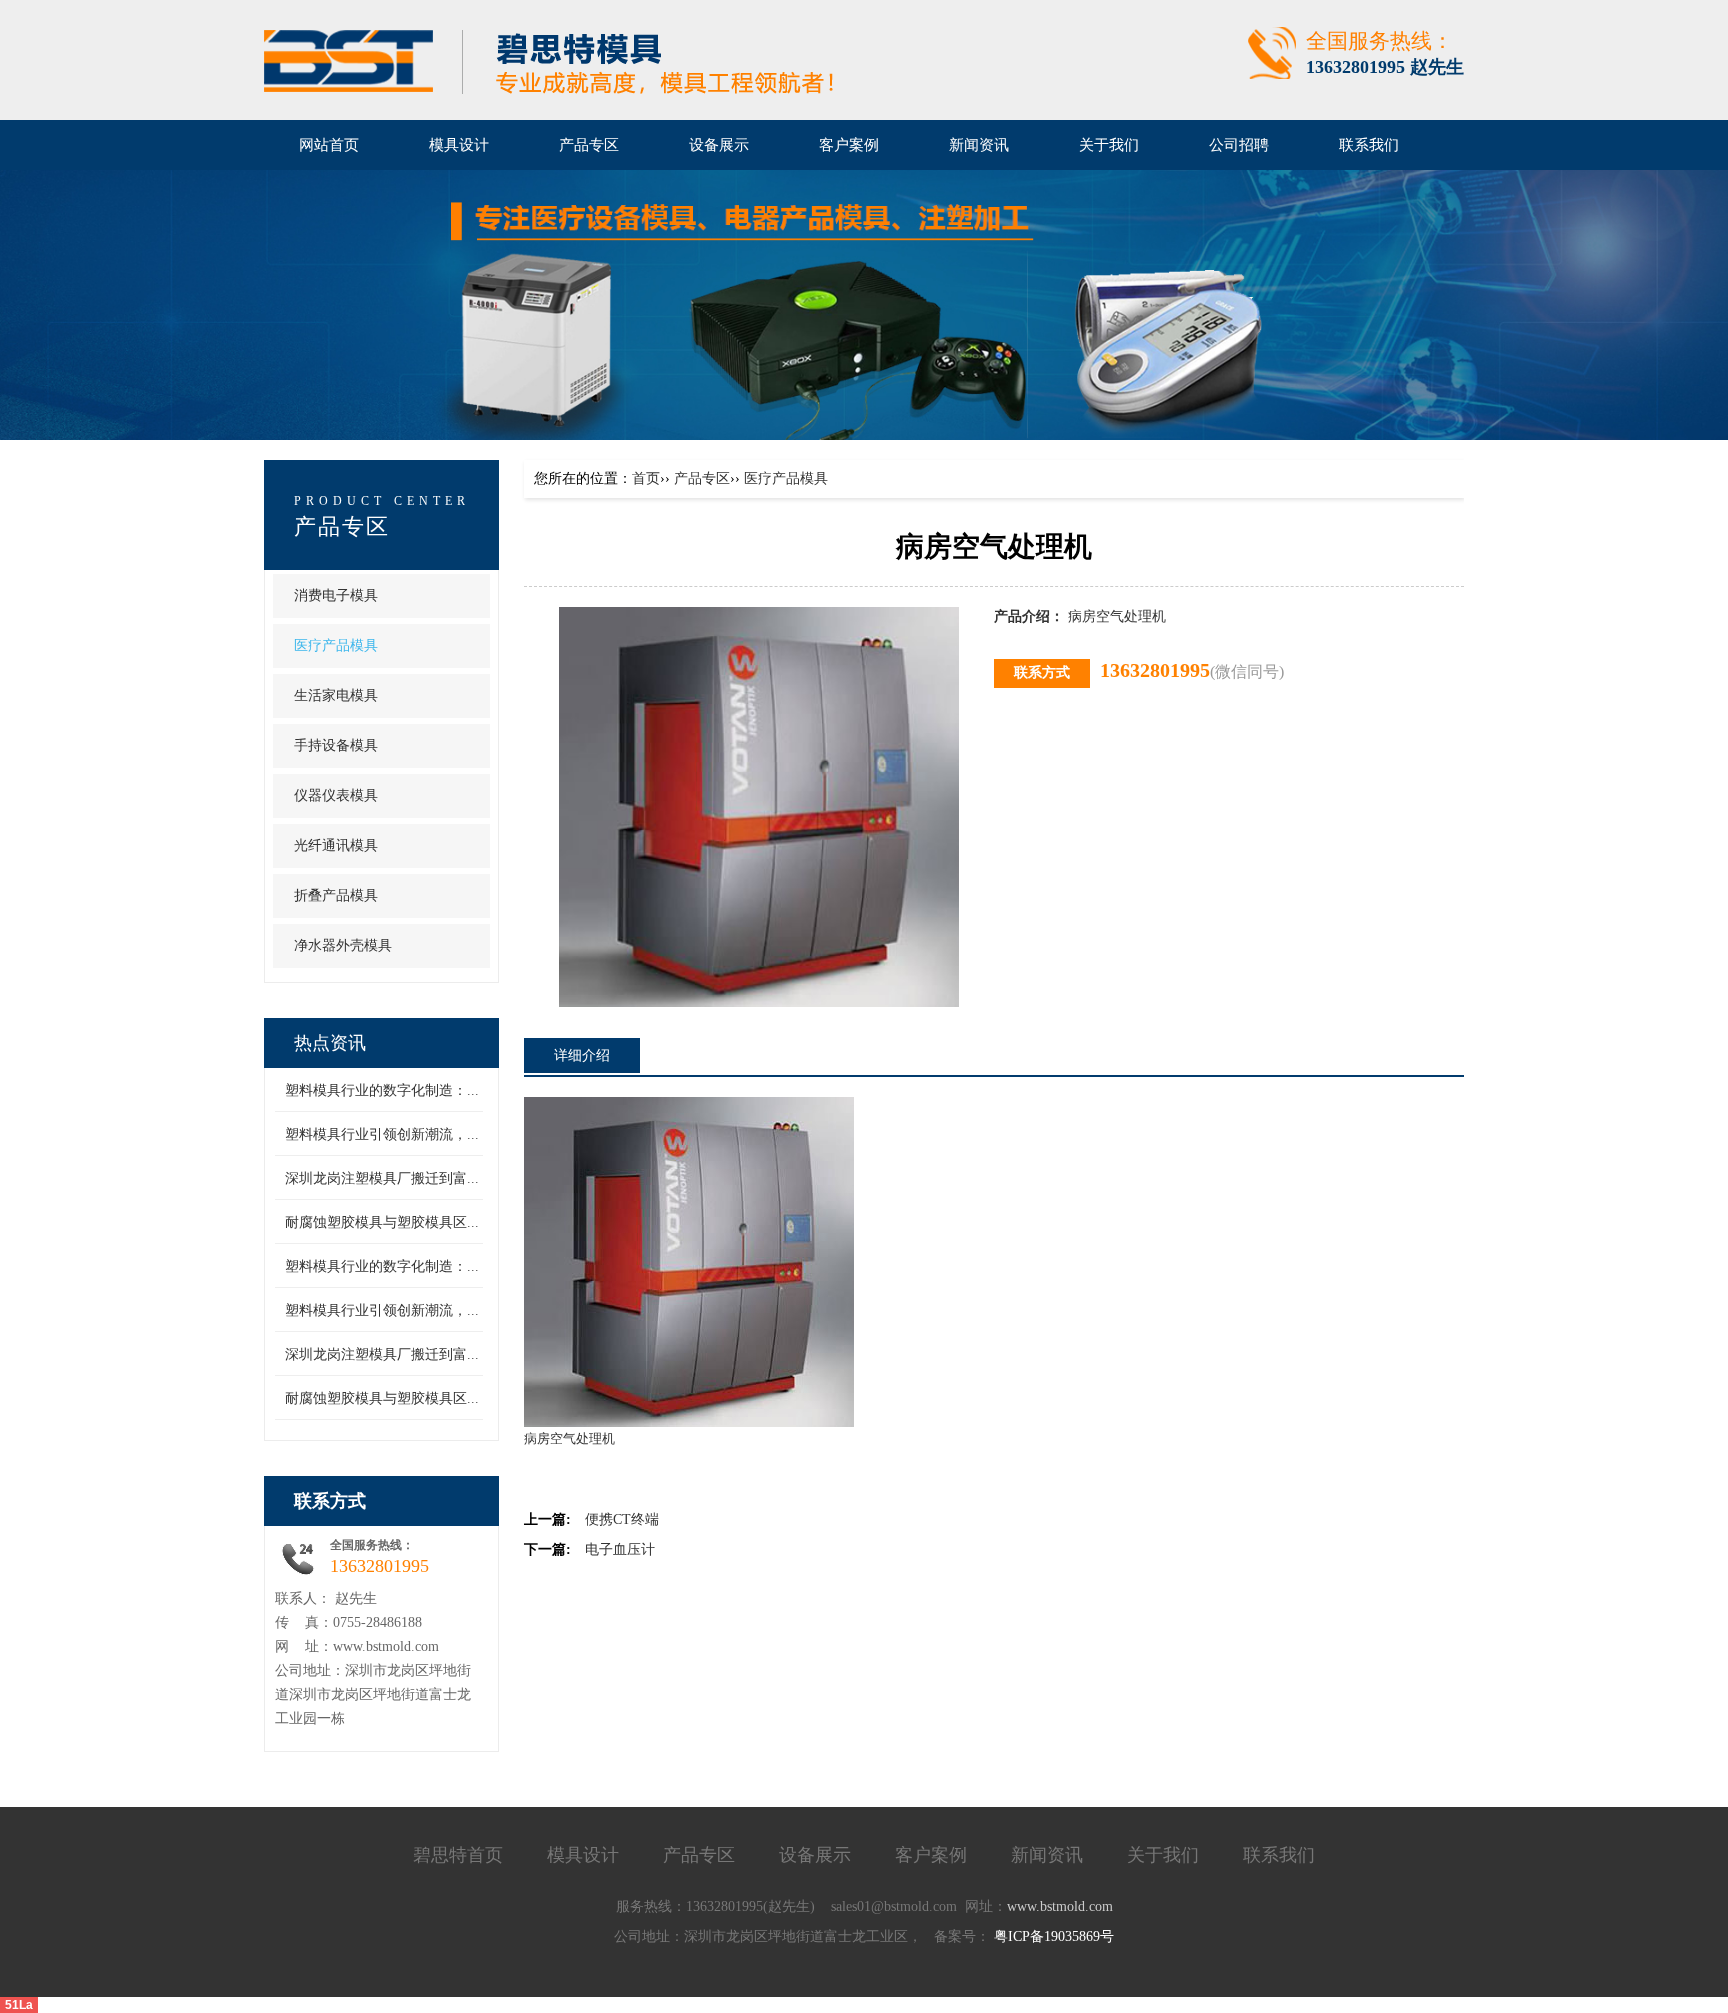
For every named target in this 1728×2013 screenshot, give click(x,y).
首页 (646, 478)
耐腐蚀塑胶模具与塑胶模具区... (382, 1222)
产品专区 (702, 478)
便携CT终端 (622, 1519)
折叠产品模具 (336, 895)
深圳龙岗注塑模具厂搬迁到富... (382, 1178)
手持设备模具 (336, 745)
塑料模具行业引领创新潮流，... (382, 1134)
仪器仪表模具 (336, 795)
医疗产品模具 (336, 645)
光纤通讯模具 (336, 845)
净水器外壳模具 (343, 945)
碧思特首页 (458, 1855)
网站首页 (329, 145)
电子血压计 (620, 1549)
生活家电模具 (336, 695)
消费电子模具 (336, 595)
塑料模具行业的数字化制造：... (382, 1090)
